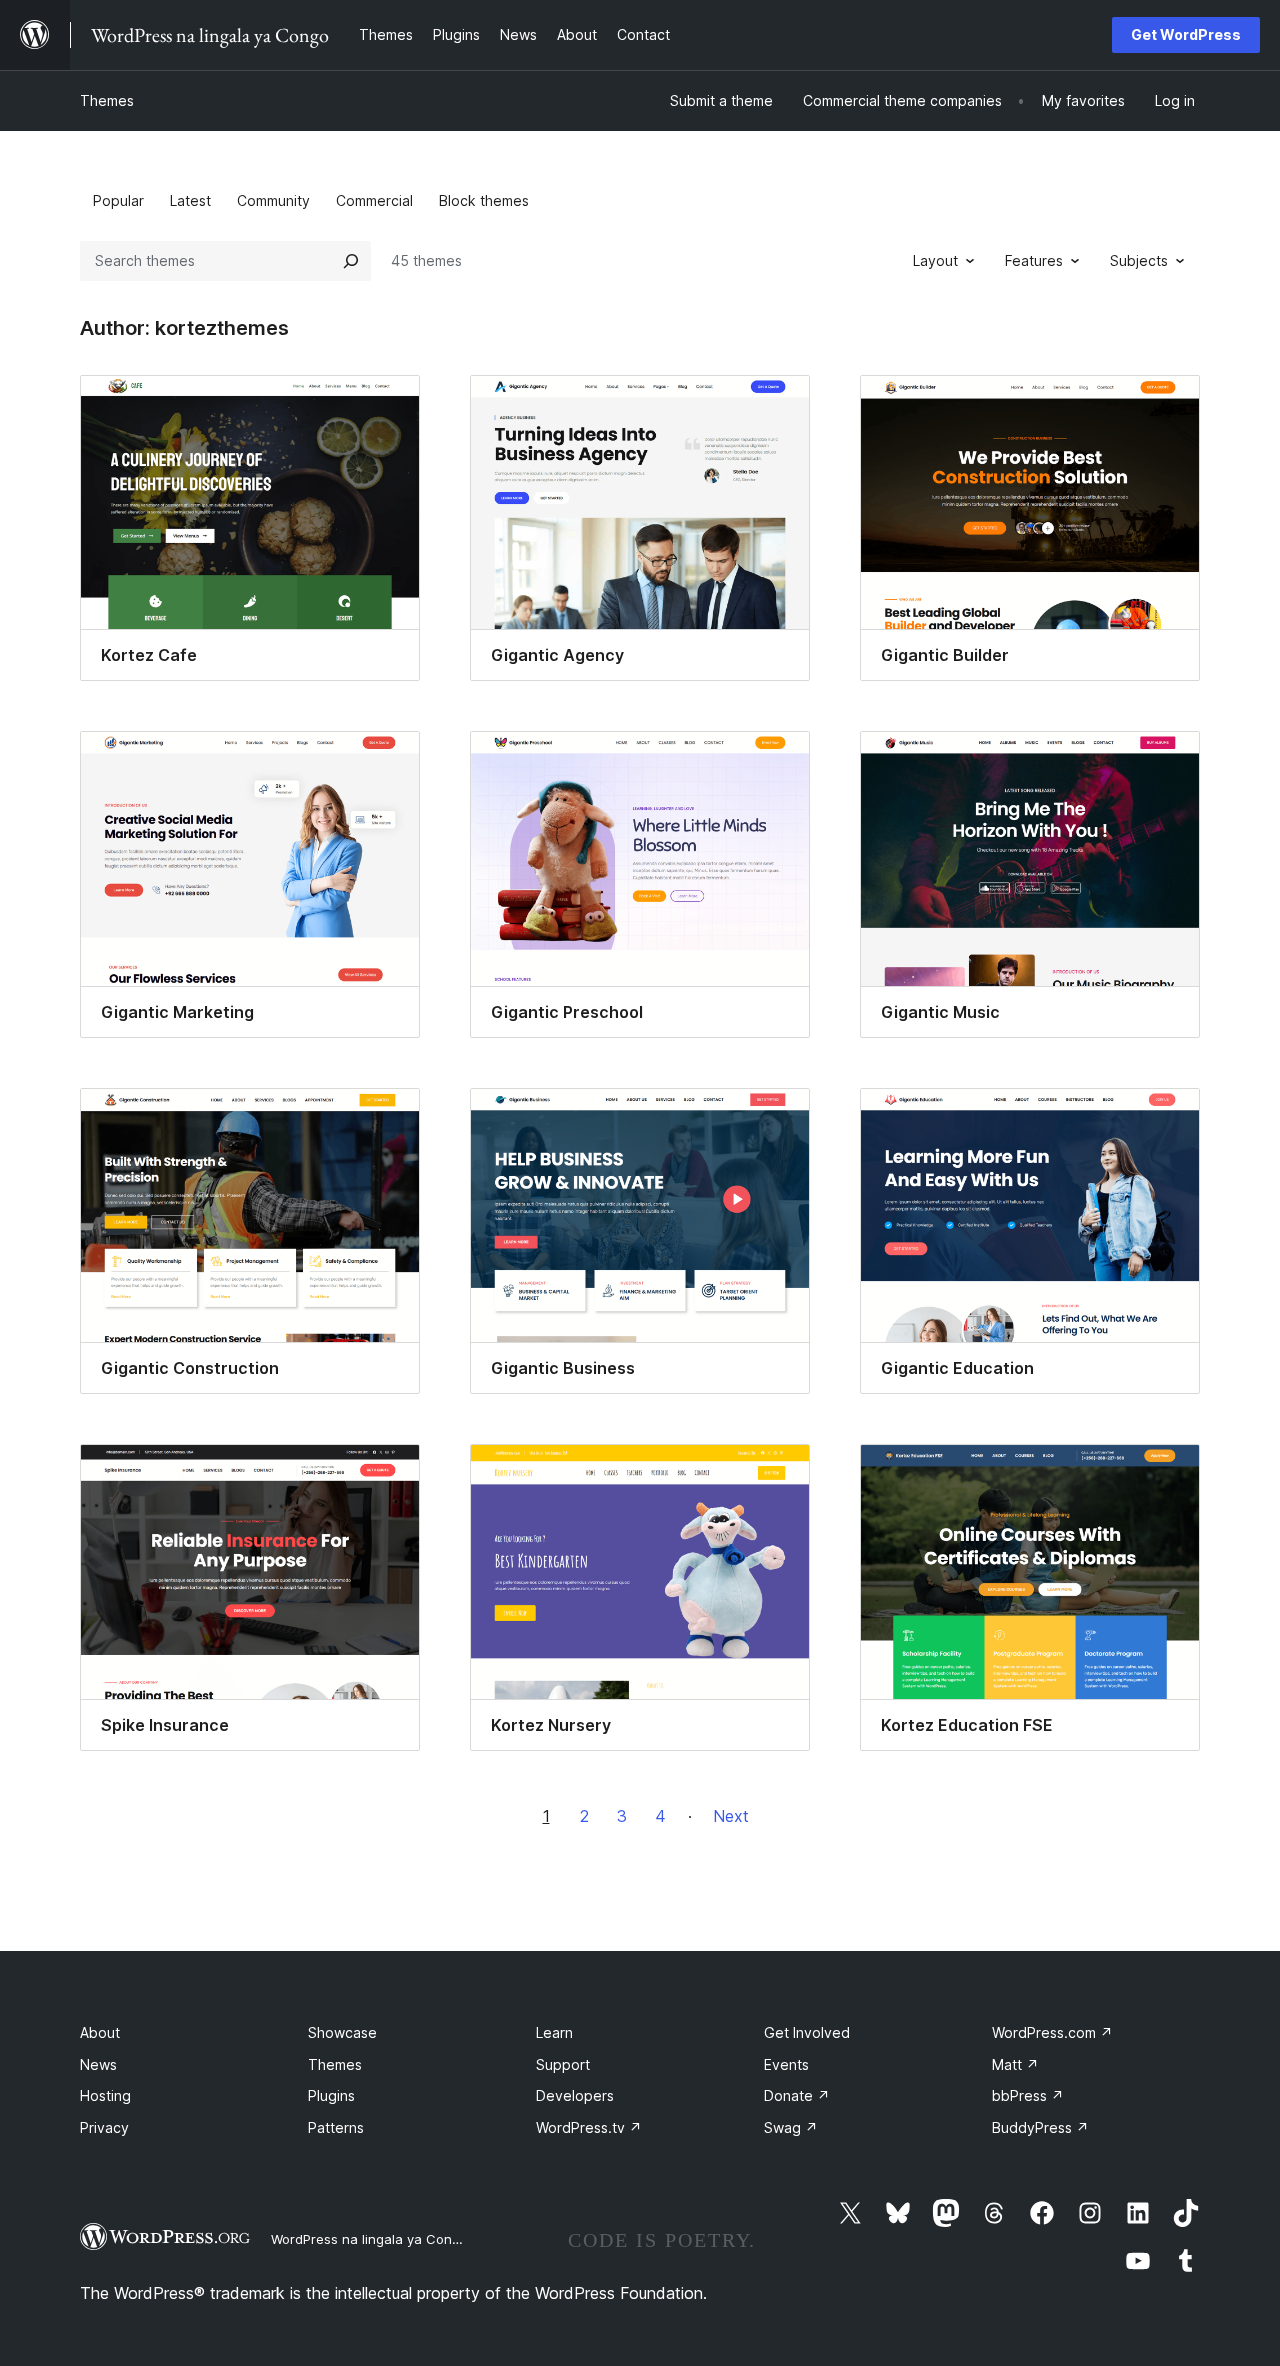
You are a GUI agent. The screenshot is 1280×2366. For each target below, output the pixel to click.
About (100, 2032)
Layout (935, 260)
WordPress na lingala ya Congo (369, 2239)
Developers (575, 2095)
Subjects (1139, 260)
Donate (797, 2095)
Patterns (336, 2127)
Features (1034, 260)
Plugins (331, 2095)
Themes (107, 100)
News (98, 2064)
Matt (1015, 2064)
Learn (554, 2032)
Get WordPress (1186, 34)
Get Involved (807, 2032)
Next (731, 1816)
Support (563, 2064)
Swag (791, 2127)
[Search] (351, 261)
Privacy (104, 2127)
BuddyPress (1040, 2127)
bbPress (1028, 2095)
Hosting (105, 2095)
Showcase (342, 2032)
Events (786, 2064)
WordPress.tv (589, 2127)
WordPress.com (1052, 2032)
